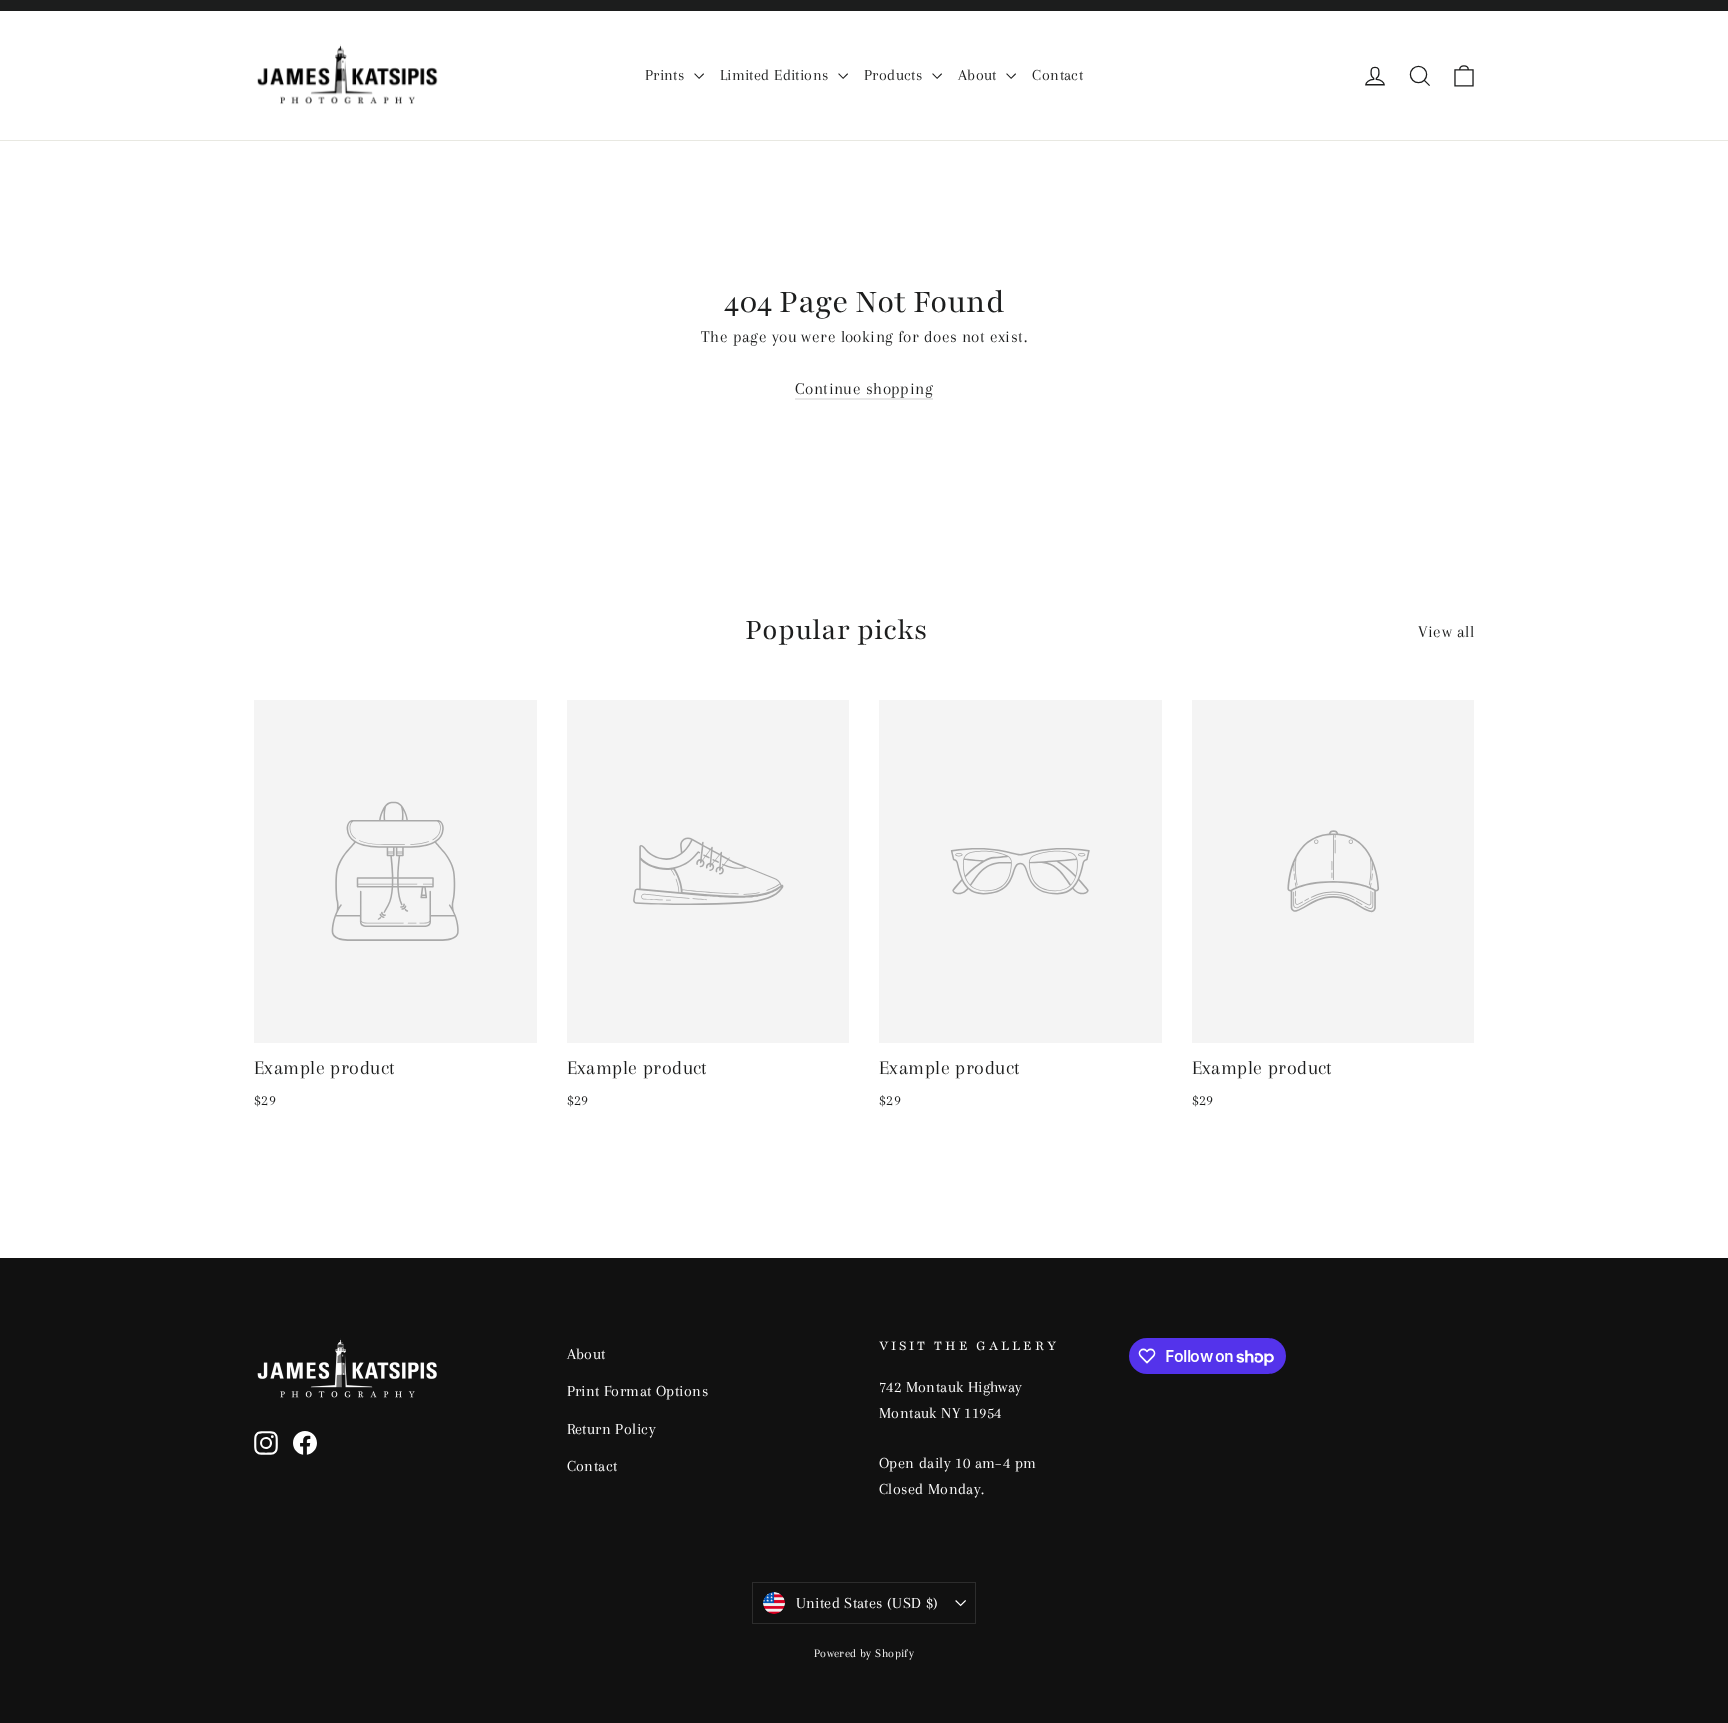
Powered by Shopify (864, 1653)
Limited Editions (776, 75)
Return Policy (612, 1429)
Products (895, 75)
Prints (667, 75)
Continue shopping (864, 388)
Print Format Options (638, 1391)
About (980, 75)
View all (1446, 631)
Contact (1057, 75)
